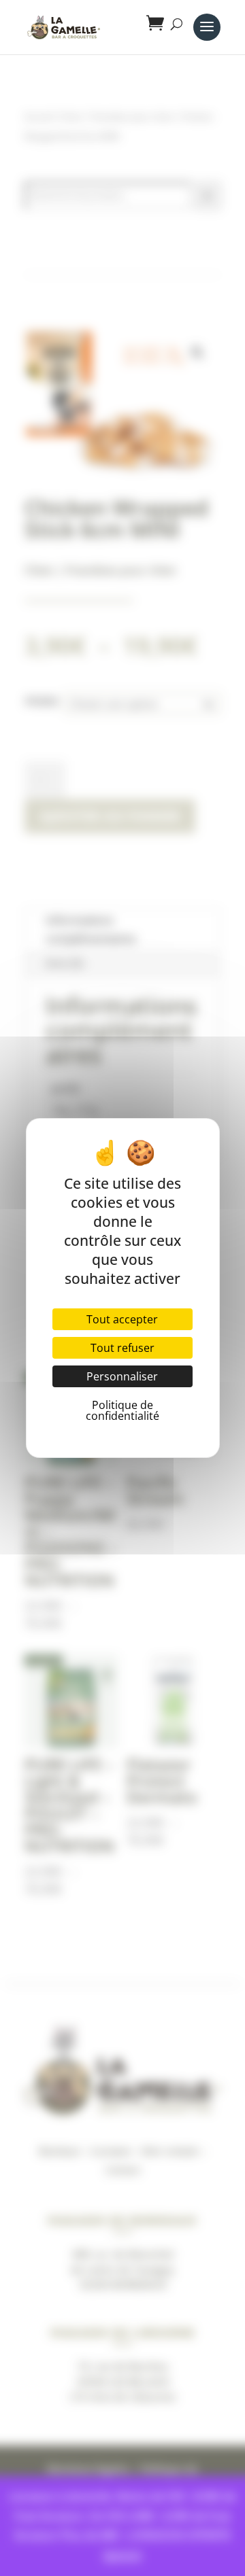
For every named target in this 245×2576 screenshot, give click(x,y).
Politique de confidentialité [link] (122, 1410)
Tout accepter (122, 1319)
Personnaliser (122, 1376)
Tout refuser (122, 1348)
